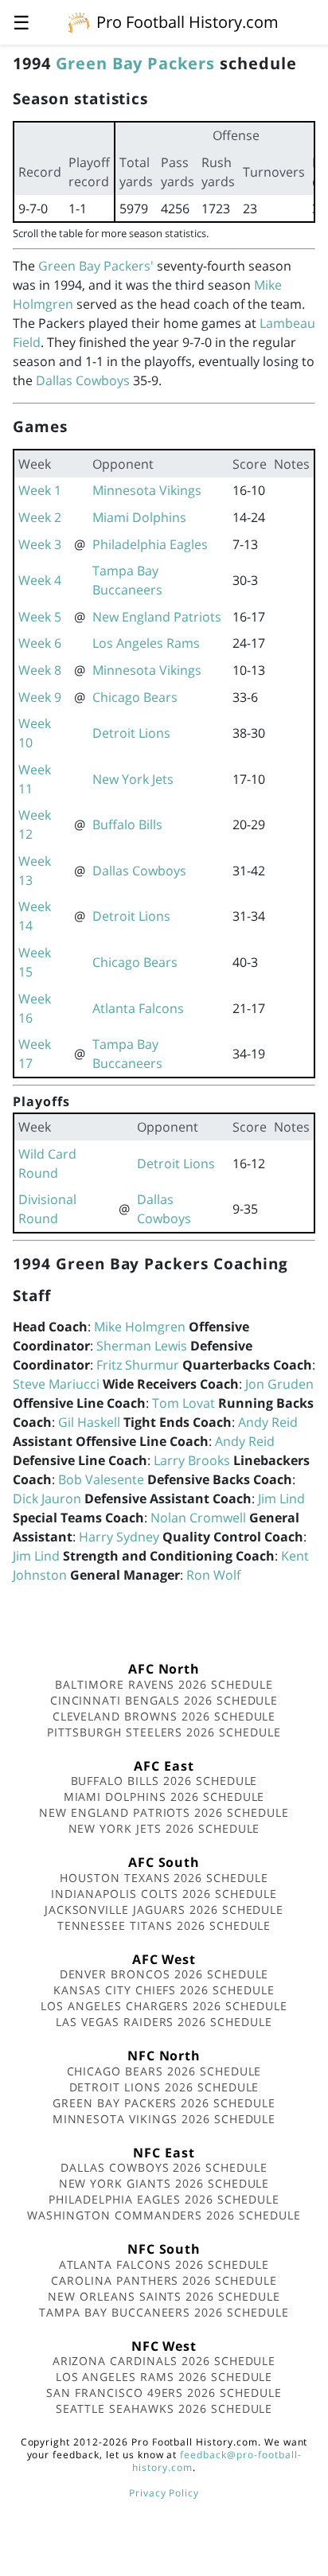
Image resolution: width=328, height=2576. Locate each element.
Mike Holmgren (140, 1327)
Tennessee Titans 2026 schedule (164, 1925)
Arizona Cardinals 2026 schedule (164, 2361)
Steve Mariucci (56, 1384)
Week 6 (40, 643)
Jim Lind (281, 1498)
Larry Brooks (192, 1460)
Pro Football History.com (187, 22)
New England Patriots (157, 617)
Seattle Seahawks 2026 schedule (164, 2408)
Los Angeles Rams (146, 643)
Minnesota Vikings (147, 490)
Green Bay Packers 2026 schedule (164, 2103)
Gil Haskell (89, 1422)
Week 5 (40, 617)
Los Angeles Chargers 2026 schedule (164, 2006)
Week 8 (40, 670)
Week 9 (40, 697)
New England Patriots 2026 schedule (164, 1812)
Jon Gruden (279, 1384)
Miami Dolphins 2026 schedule (164, 1797)
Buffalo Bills (127, 824)
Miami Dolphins (139, 517)
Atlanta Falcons (138, 1008)
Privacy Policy (164, 2493)
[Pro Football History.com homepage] (79, 21)
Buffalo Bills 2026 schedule (164, 1781)
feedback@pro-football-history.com (217, 2461)
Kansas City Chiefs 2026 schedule (164, 1990)
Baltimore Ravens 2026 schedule (164, 1684)
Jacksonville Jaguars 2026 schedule (164, 1910)
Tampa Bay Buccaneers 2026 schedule (164, 2312)
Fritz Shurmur (138, 1365)
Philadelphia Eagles (150, 544)
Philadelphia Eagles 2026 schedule (164, 2199)
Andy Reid (268, 1422)
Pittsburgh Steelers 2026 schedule (164, 1732)
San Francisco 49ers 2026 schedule (164, 2393)
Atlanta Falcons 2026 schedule (164, 2264)
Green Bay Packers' (96, 266)
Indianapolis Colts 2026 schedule (164, 1894)
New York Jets (133, 779)
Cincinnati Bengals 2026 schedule (164, 1700)
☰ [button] (21, 22)
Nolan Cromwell (198, 1518)
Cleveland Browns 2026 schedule (164, 1716)
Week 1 (40, 490)
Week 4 (40, 580)
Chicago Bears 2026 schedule (164, 2071)
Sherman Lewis (142, 1346)
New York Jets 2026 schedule (164, 1828)
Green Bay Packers (135, 63)
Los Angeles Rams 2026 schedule (164, 2377)
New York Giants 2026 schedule (164, 2183)
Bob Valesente (101, 1479)
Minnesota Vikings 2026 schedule (164, 2119)
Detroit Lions (131, 733)
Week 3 (40, 544)
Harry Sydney (119, 1537)
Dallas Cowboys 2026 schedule (164, 2167)
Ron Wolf (213, 1575)
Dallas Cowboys (83, 380)
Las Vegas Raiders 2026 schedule (164, 2022)
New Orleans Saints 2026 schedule (164, 2296)
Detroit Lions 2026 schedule (164, 2087)
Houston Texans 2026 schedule (164, 1878)
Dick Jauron (47, 1498)
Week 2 (40, 517)
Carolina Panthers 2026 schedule (164, 2280)
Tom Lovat (184, 1403)
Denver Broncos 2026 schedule (164, 1974)
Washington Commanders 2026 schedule (164, 2215)
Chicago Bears (135, 697)
